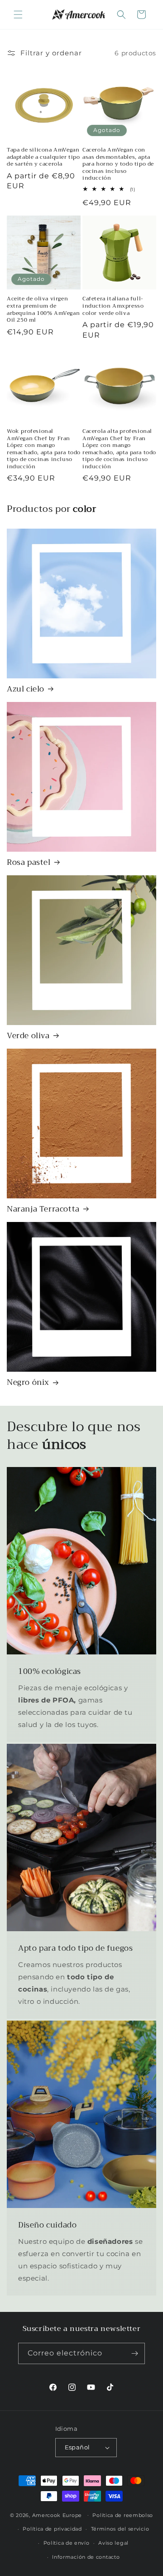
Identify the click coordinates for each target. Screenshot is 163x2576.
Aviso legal (113, 2543)
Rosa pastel (29, 863)
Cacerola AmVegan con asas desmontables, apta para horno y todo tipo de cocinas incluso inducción (118, 164)
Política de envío (67, 2543)
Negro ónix (28, 1383)
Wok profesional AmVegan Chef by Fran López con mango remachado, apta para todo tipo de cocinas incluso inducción (44, 449)
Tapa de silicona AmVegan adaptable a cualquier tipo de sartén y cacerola (43, 157)
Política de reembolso (123, 2515)
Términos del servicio (120, 2529)
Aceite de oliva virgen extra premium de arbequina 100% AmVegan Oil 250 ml (43, 309)
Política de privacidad (52, 2529)
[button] (18, 15)
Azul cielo (26, 689)
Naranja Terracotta (43, 1209)
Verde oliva (28, 1036)
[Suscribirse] (134, 2353)
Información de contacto (86, 2557)
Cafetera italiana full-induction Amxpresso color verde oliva (113, 306)
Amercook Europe (57, 2515)
